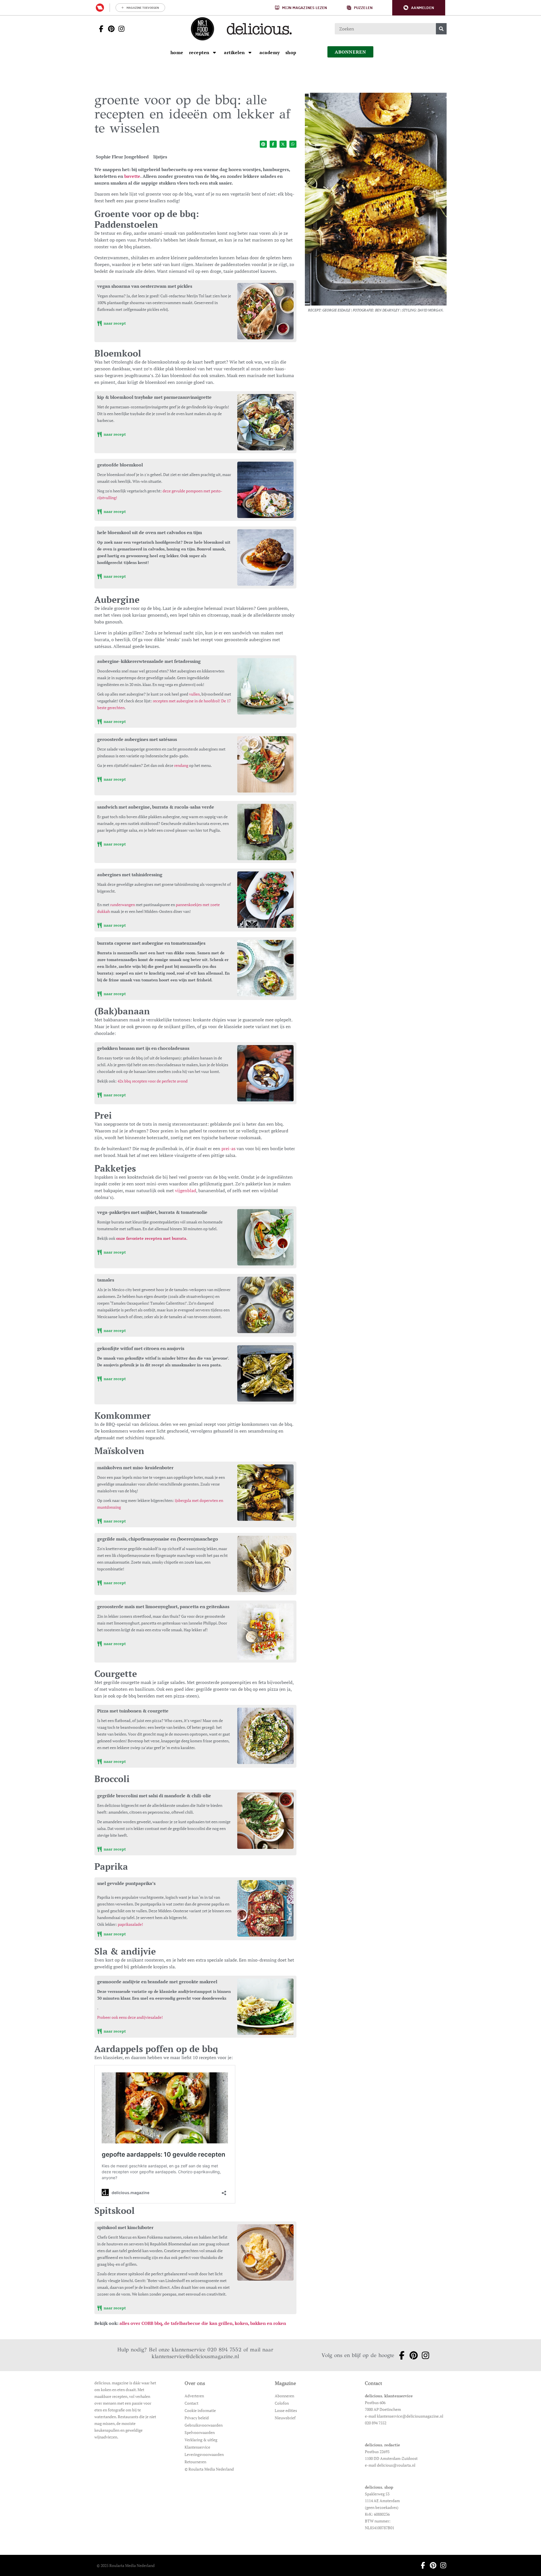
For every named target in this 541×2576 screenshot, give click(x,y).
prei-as (229, 1148)
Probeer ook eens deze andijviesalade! (130, 2017)
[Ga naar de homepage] (202, 29)
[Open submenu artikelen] (250, 52)
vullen (194, 694)
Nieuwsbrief (285, 2418)
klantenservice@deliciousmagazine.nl (195, 2356)
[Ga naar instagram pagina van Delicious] (120, 29)
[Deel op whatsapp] (293, 144)
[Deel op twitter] (283, 144)
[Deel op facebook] (273, 144)
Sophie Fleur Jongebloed (122, 157)
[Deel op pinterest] (263, 144)
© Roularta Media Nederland (209, 2469)
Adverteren (194, 2396)
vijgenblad (186, 1190)
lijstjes (160, 157)
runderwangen (123, 905)
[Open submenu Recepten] (214, 52)
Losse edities (286, 2410)
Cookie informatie (200, 2410)
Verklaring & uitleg (201, 2440)
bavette (132, 176)
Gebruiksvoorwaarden (204, 2425)
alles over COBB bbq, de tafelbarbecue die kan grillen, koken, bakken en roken (203, 2323)
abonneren (351, 52)
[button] (419, 8)
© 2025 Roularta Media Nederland (126, 2565)
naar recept (114, 323)
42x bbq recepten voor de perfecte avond (153, 1081)
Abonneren (284, 2396)
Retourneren (195, 2462)
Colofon (282, 2403)
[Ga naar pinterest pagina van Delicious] (110, 29)
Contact (191, 2403)
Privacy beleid (197, 2418)
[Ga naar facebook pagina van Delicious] (99, 29)
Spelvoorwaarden (200, 2432)
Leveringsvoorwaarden (204, 2454)
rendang (181, 765)
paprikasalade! (130, 1924)
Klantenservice (197, 2447)
